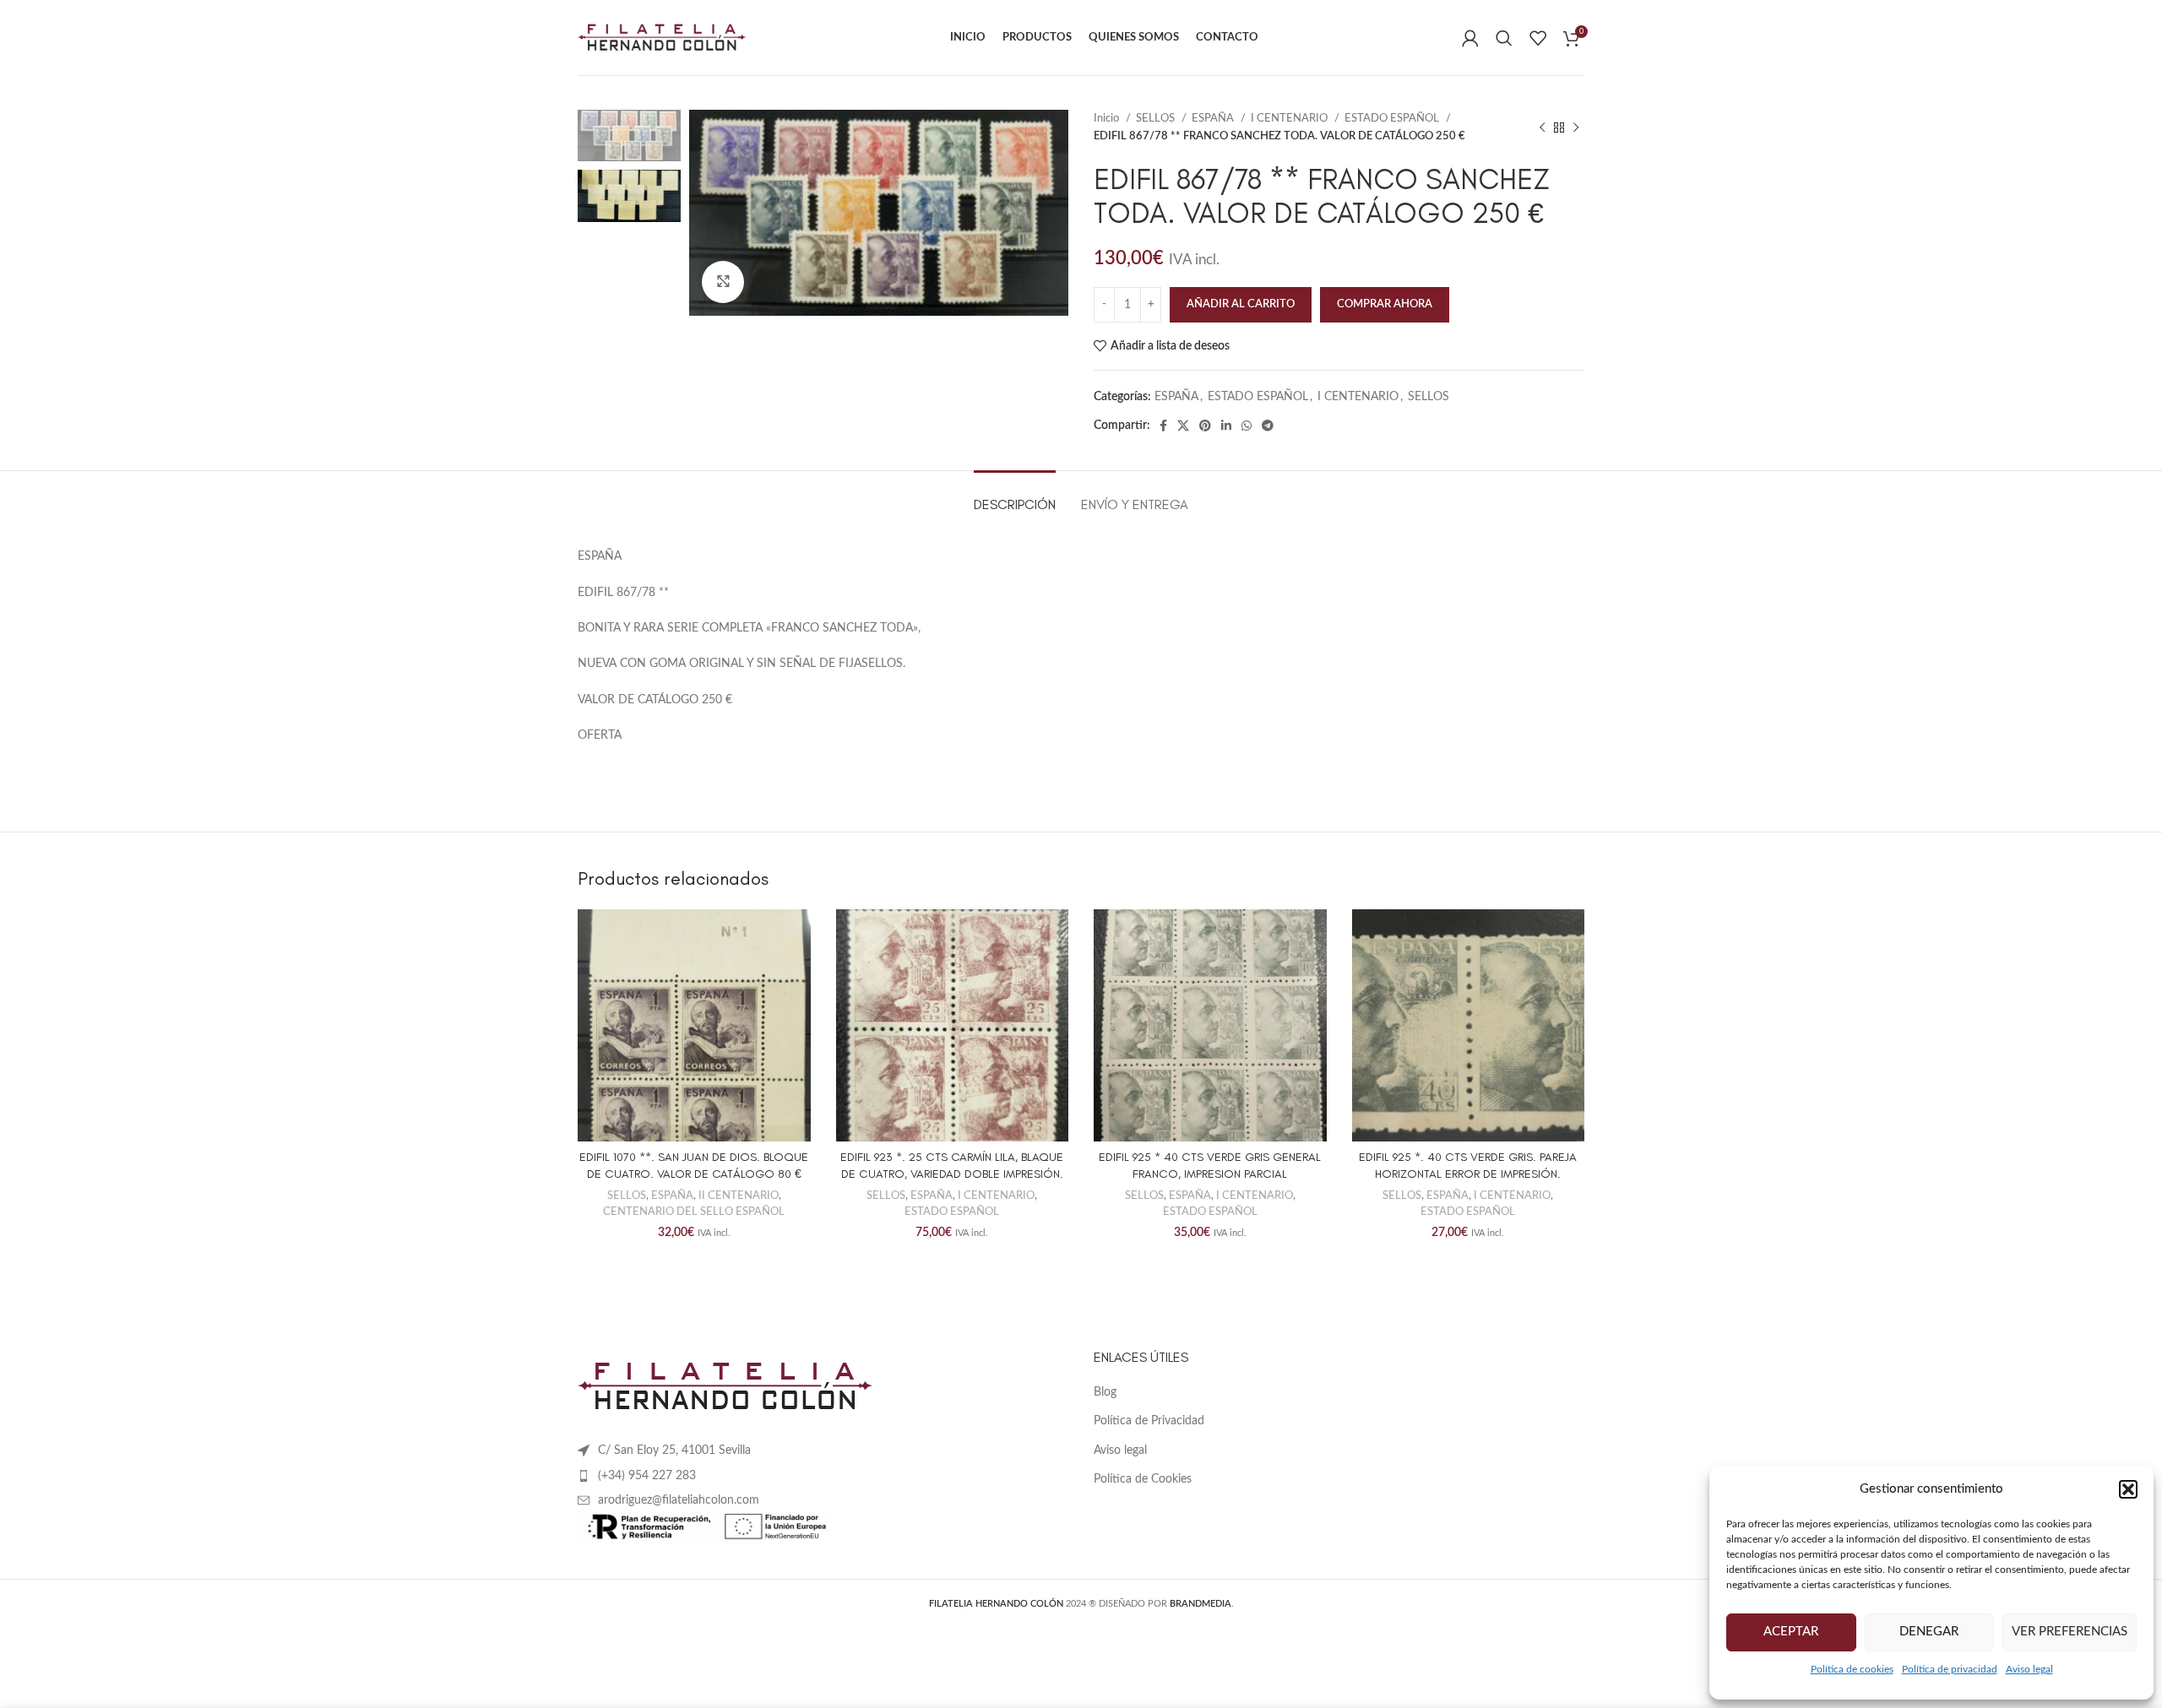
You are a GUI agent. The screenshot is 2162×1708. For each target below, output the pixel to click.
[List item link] (823, 1476)
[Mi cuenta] (1470, 38)
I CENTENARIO (1290, 118)
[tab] (1015, 496)
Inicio (1108, 118)
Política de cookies (1852, 1669)
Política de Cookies (1143, 1479)
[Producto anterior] (1542, 127)
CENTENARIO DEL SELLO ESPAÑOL (694, 1212)
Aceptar (1791, 1632)
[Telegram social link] (1268, 426)
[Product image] (694, 1026)
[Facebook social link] (1163, 426)
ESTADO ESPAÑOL (1393, 118)
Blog (1105, 1392)
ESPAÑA (1214, 118)
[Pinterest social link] (1205, 426)
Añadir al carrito (1241, 304)
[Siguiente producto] (1576, 127)
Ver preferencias (2070, 1632)
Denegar (1929, 1632)
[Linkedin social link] (1226, 426)
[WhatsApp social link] (1247, 426)
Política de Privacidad (1149, 1421)
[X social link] (1183, 426)
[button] (2128, 1489)
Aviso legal (2029, 1669)
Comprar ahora (1385, 304)
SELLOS (1157, 118)
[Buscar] (1504, 38)
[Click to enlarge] (723, 282)
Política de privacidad (1950, 1669)
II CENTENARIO (739, 1196)
